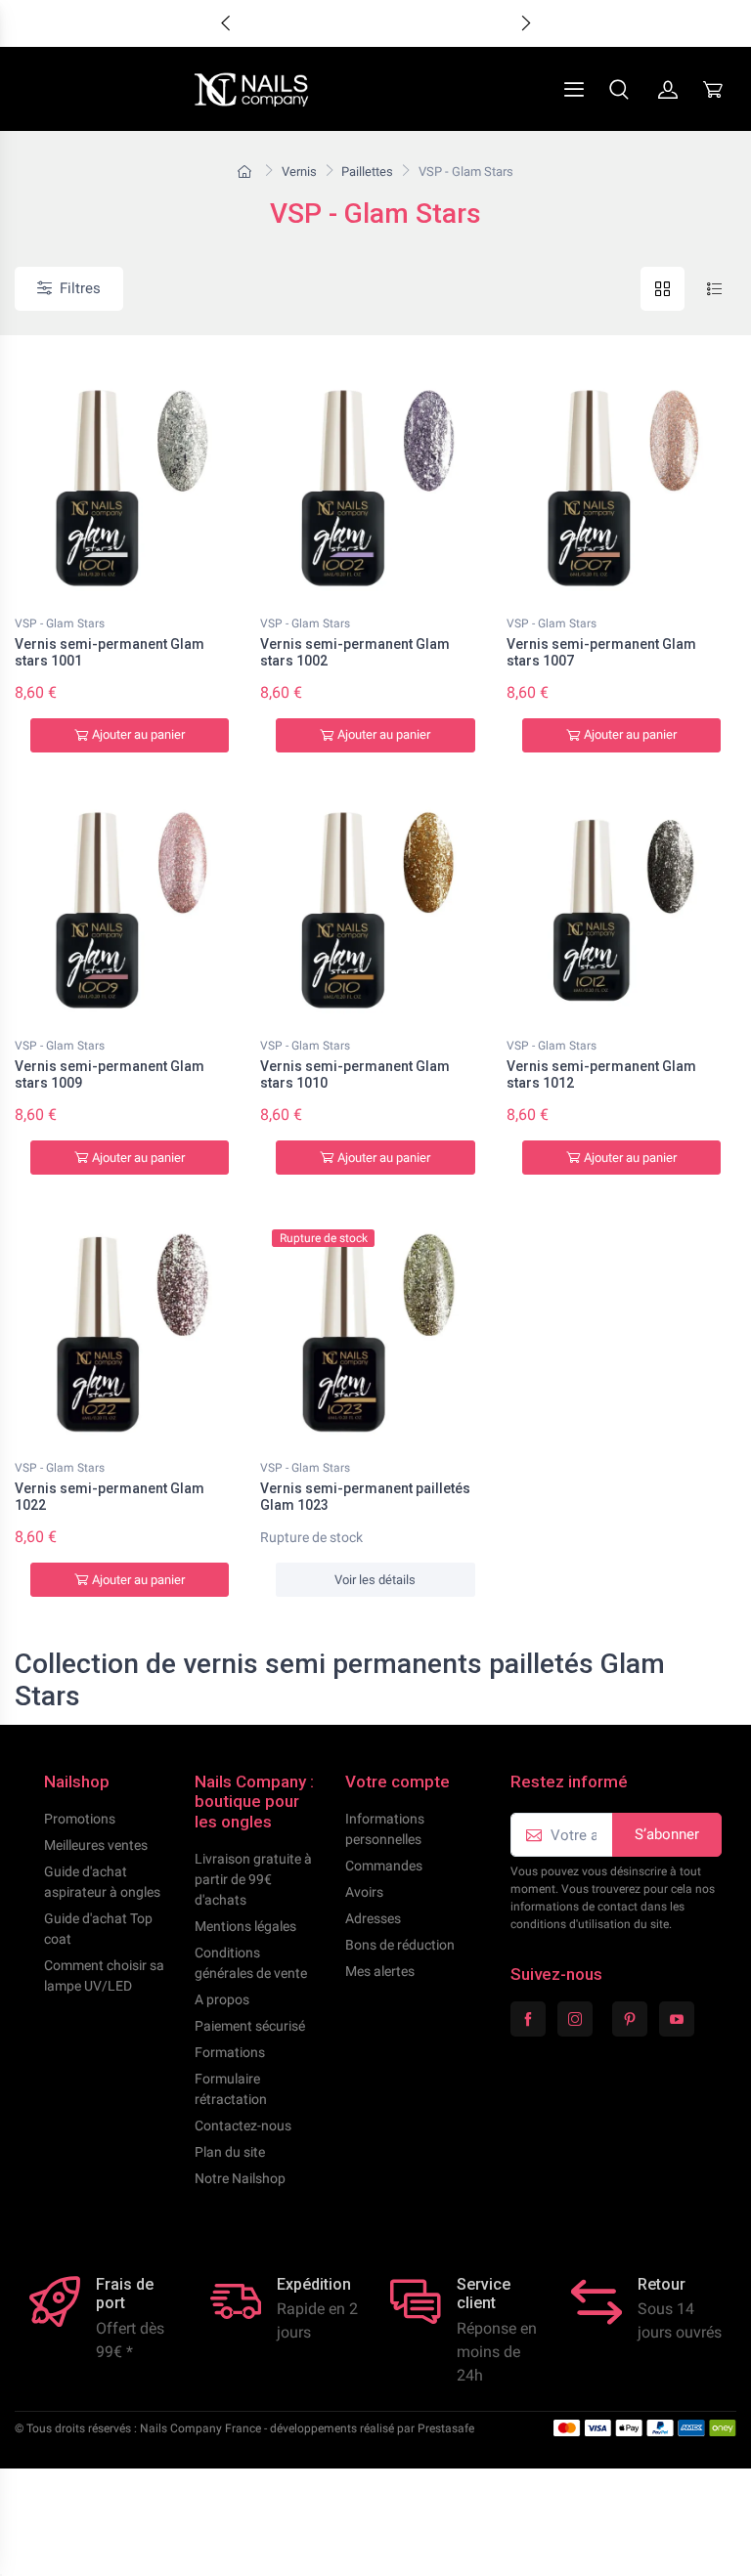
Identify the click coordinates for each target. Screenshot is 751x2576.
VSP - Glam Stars (60, 623)
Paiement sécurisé (250, 2026)
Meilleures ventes (96, 1845)
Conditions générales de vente (251, 1963)
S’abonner (667, 1834)
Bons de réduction (400, 1945)
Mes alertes (380, 1971)
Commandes (384, 1866)
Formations (230, 2052)
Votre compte (398, 1782)
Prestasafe (446, 2428)
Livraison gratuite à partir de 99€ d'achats (253, 1879)
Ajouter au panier (138, 734)
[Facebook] (528, 2019)
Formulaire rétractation (231, 2089)
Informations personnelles (385, 1829)
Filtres (80, 288)
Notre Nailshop (240, 2178)
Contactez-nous (243, 2125)
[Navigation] (527, 89)
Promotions (80, 1819)
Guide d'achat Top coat (98, 1929)
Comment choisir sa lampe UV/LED (104, 1975)
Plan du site (230, 2152)
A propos (222, 1999)
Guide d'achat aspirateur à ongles (102, 1882)
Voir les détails (375, 1580)
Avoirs (364, 1892)
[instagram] (575, 2019)
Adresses (373, 1918)
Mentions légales (245, 1926)
